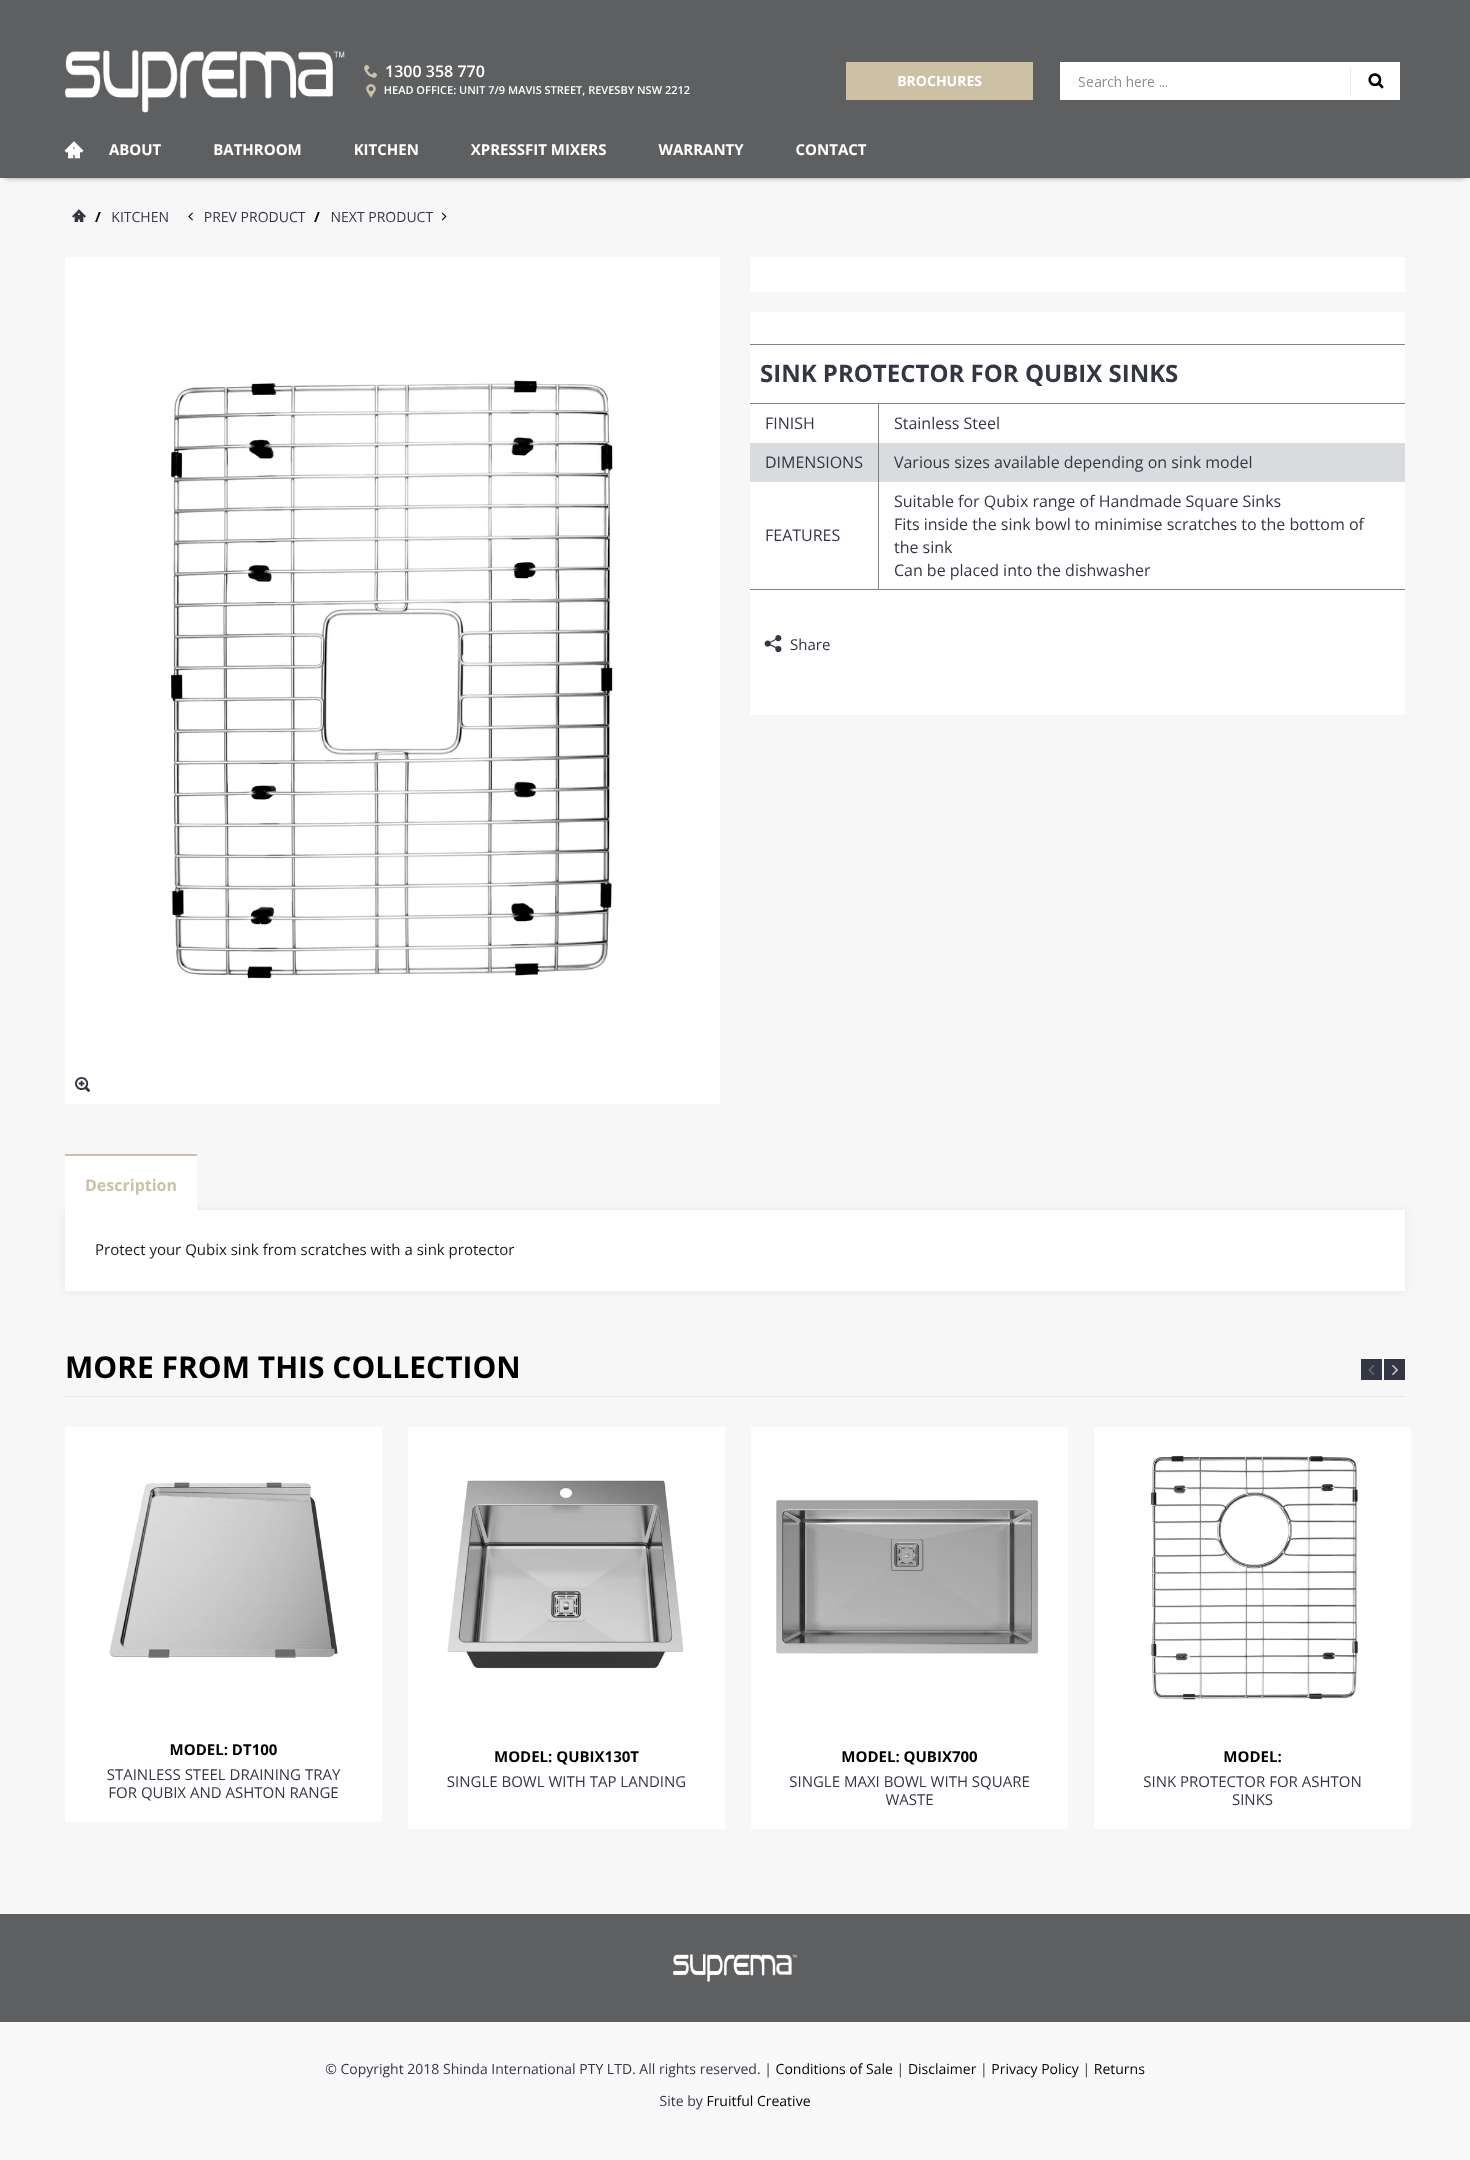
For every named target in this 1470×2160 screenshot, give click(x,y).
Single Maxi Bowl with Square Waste (909, 1791)
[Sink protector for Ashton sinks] (1252, 1577)
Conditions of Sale (834, 2069)
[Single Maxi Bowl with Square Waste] (909, 1577)
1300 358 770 (435, 71)
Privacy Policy (1036, 2069)
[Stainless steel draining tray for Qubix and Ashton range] (224, 1573)
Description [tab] (131, 1185)
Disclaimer (942, 2069)
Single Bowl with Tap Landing (566, 1782)
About (135, 150)
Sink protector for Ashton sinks (1252, 1791)
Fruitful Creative (758, 2101)
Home (74, 150)
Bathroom (257, 150)
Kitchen (386, 150)
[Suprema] (735, 1967)
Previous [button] (1371, 1369)
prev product (259, 217)
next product (386, 217)
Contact (831, 150)
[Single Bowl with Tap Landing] (566, 1577)
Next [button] (1394, 1369)
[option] (223, 1624)
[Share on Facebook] (850, 645)
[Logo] (205, 81)
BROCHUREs (939, 81)
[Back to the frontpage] (78, 217)
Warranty (700, 150)
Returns (1119, 2069)
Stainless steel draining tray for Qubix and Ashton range (224, 1784)
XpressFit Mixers (539, 150)
